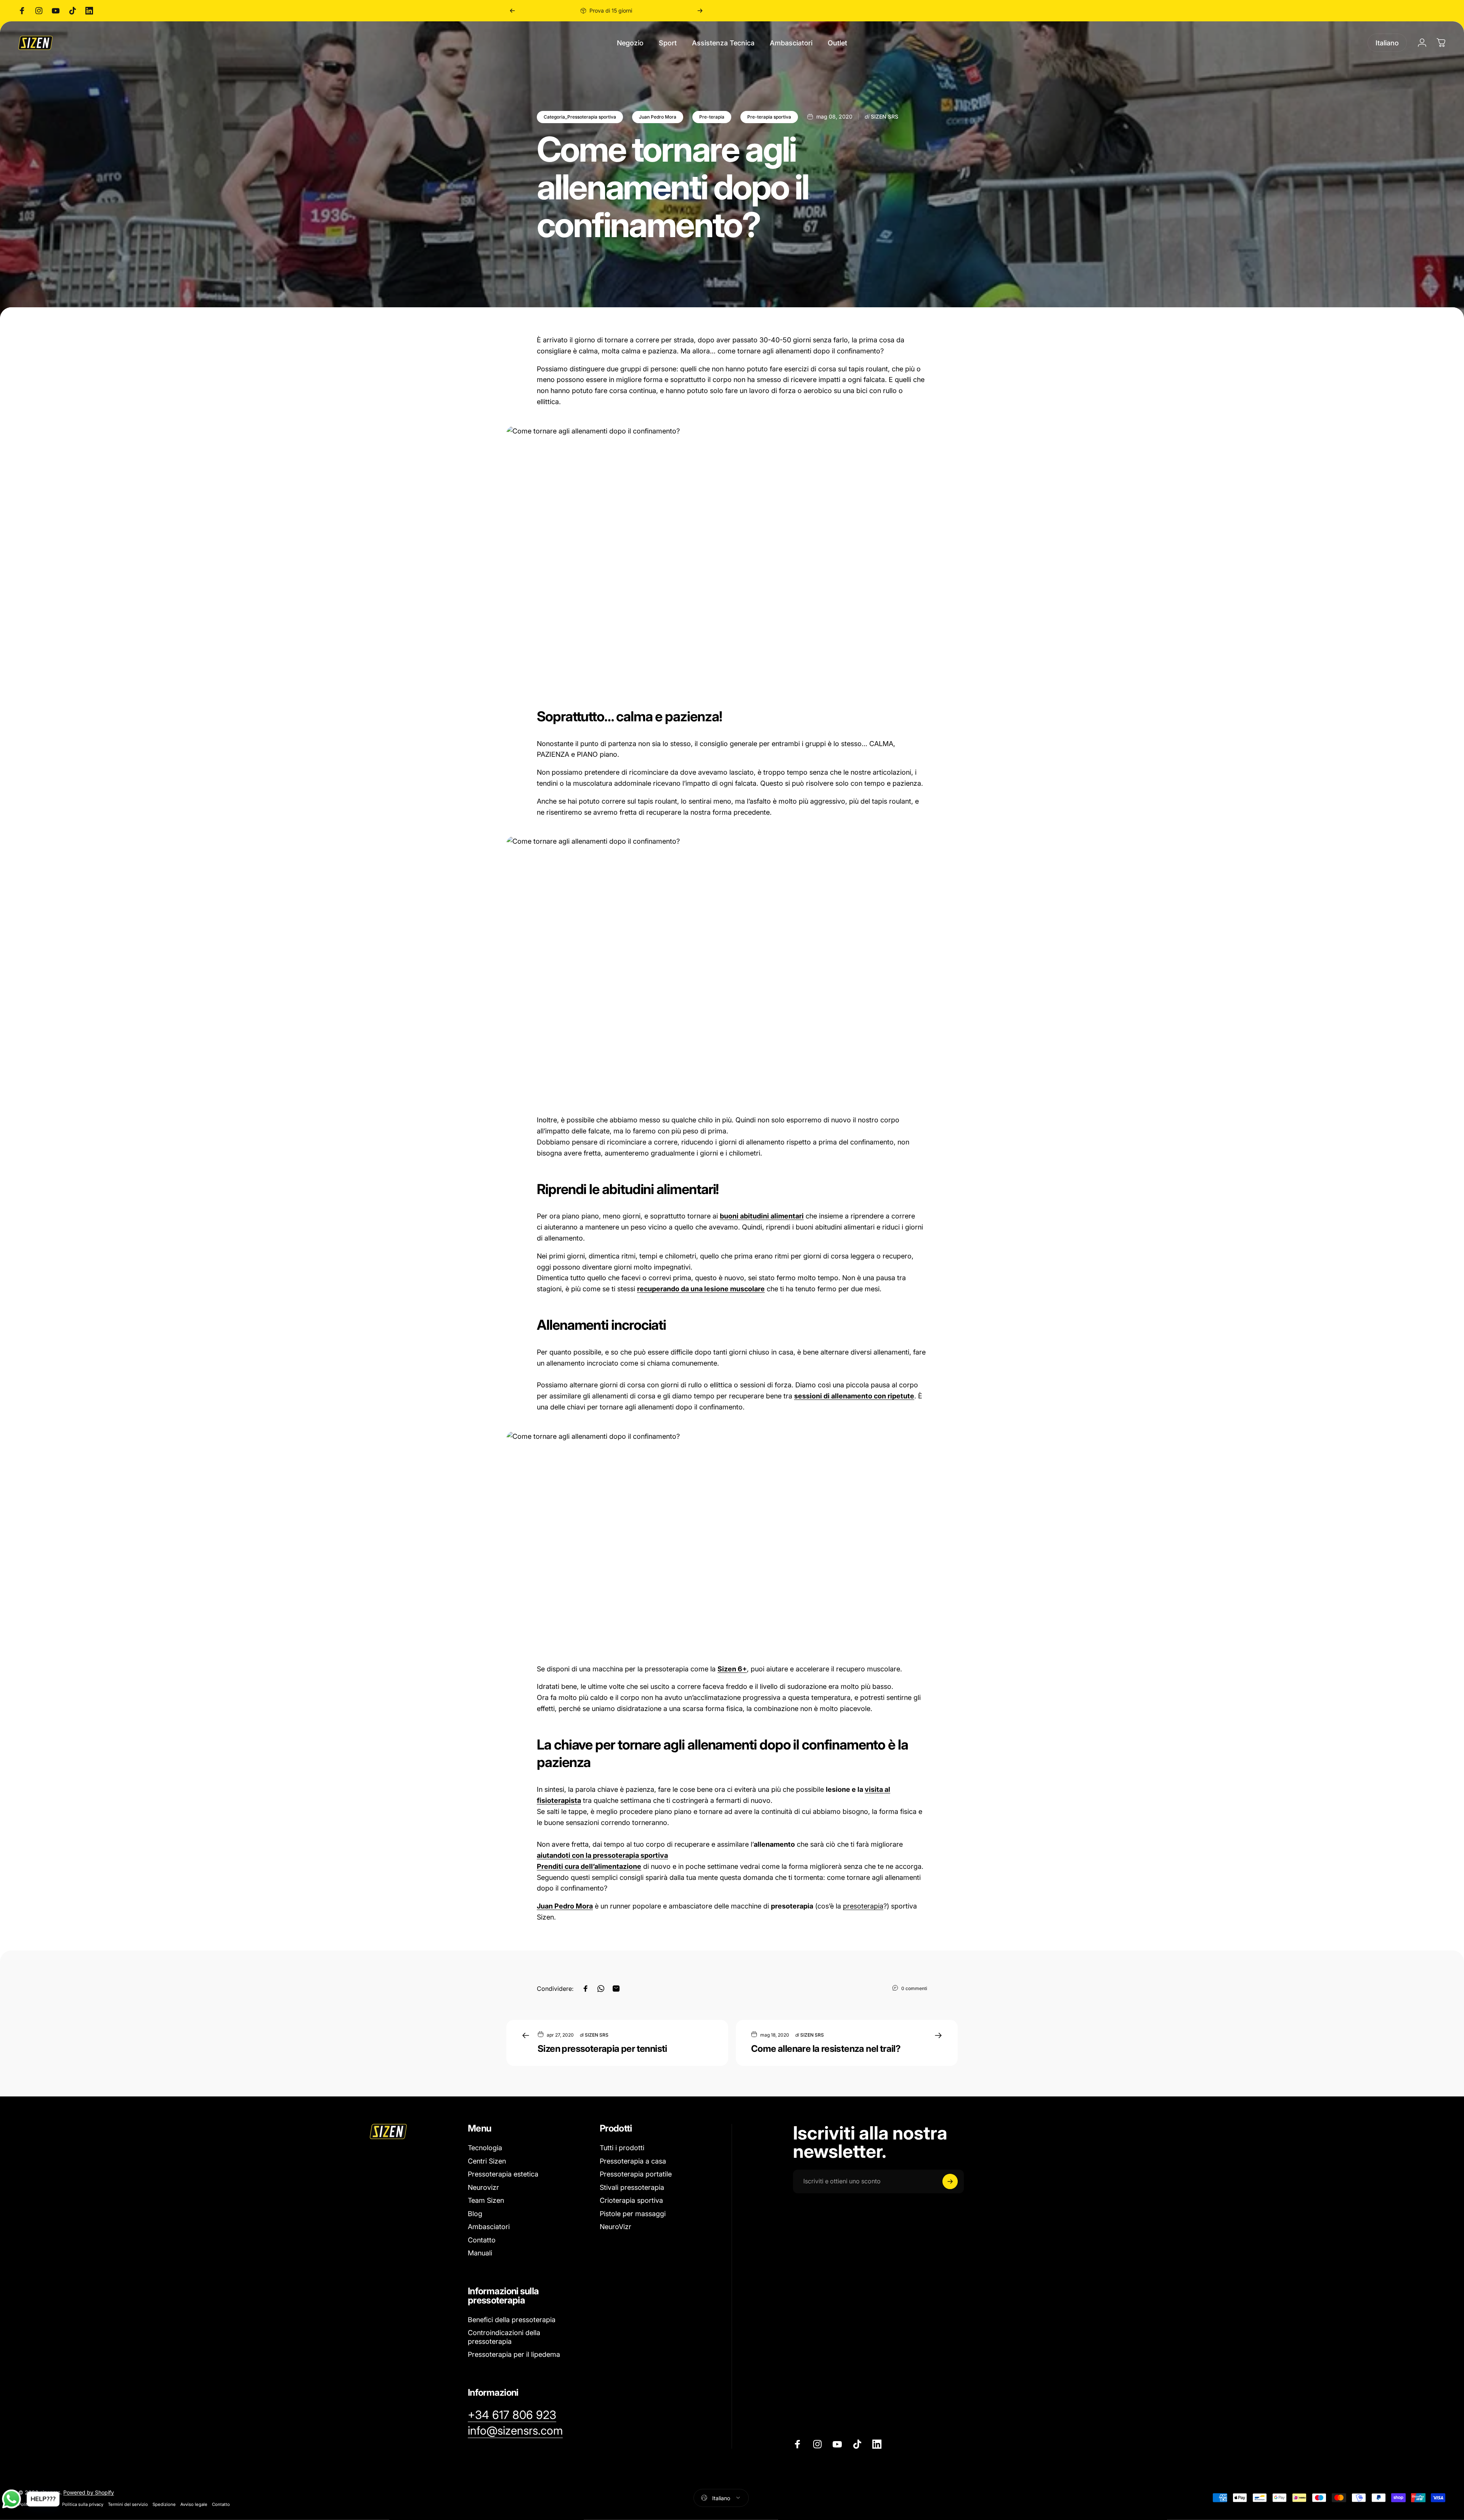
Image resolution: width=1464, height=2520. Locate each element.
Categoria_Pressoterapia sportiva (580, 117)
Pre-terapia (712, 117)
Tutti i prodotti (622, 2148)
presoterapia (863, 1906)
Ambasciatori (489, 2227)
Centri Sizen (487, 2161)
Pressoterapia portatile (636, 2174)
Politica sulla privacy (83, 2504)
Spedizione (164, 2504)
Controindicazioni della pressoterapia (504, 2337)
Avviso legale (194, 2504)
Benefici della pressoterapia (512, 2320)
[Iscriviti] (950, 2181)
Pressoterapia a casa (633, 2161)
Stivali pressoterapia (632, 2187)
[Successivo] (700, 11)
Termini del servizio (128, 2504)
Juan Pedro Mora (658, 117)
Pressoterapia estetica (503, 2174)
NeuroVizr (616, 2227)
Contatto (482, 2240)
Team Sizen (486, 2200)
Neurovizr (483, 2187)
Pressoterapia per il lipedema (514, 2354)
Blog (475, 2214)
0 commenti (914, 1988)
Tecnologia (485, 2148)
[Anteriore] (512, 11)
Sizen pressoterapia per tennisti (602, 2049)
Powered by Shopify (89, 2492)
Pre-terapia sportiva (769, 117)
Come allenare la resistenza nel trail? (826, 2049)
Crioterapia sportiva (631, 2200)
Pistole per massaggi (633, 2214)
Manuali (480, 2253)
